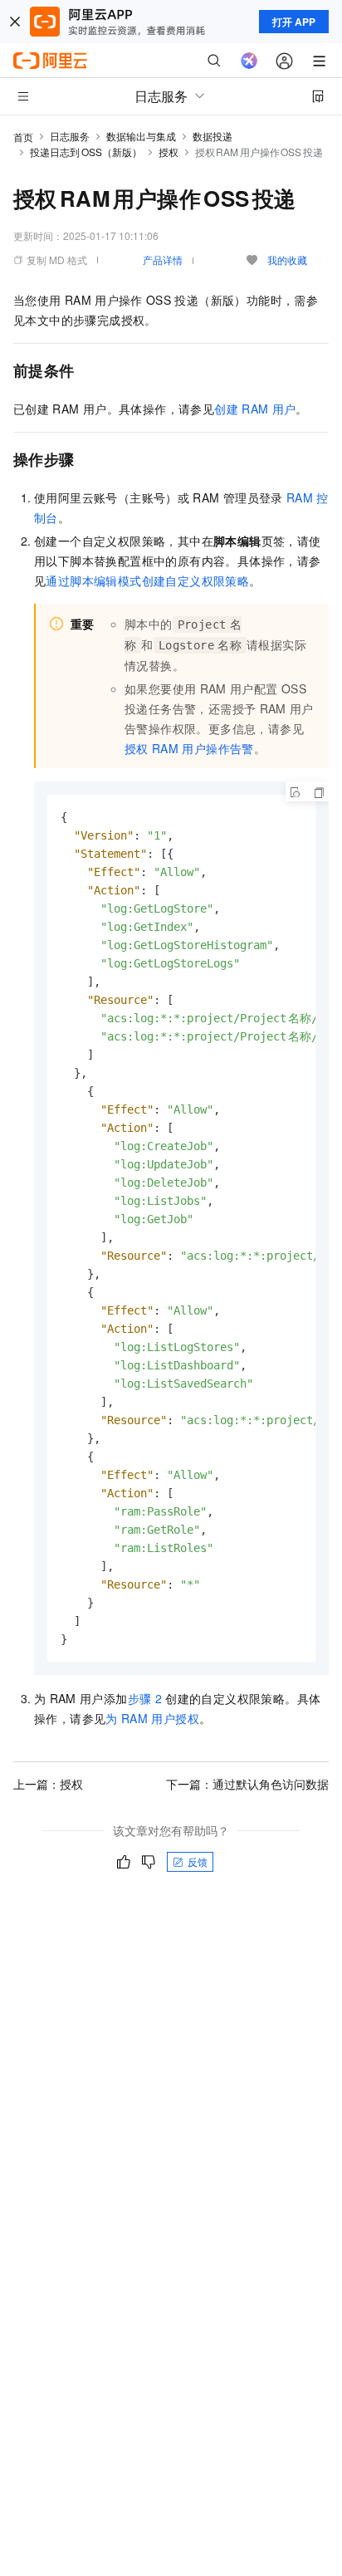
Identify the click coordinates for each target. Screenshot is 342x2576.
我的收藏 (287, 260)
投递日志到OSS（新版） (86, 152)
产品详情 (163, 260)
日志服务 (70, 136)
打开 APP (294, 22)
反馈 (198, 1861)
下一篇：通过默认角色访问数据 (247, 1784)
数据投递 (213, 136)
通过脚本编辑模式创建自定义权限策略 (147, 580)
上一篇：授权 (48, 1784)
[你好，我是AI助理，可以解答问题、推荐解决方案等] (249, 61)
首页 (23, 137)
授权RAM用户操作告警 (189, 748)
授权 (169, 152)
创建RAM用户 (255, 409)
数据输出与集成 (141, 136)
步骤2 (145, 1698)
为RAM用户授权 (152, 1718)
